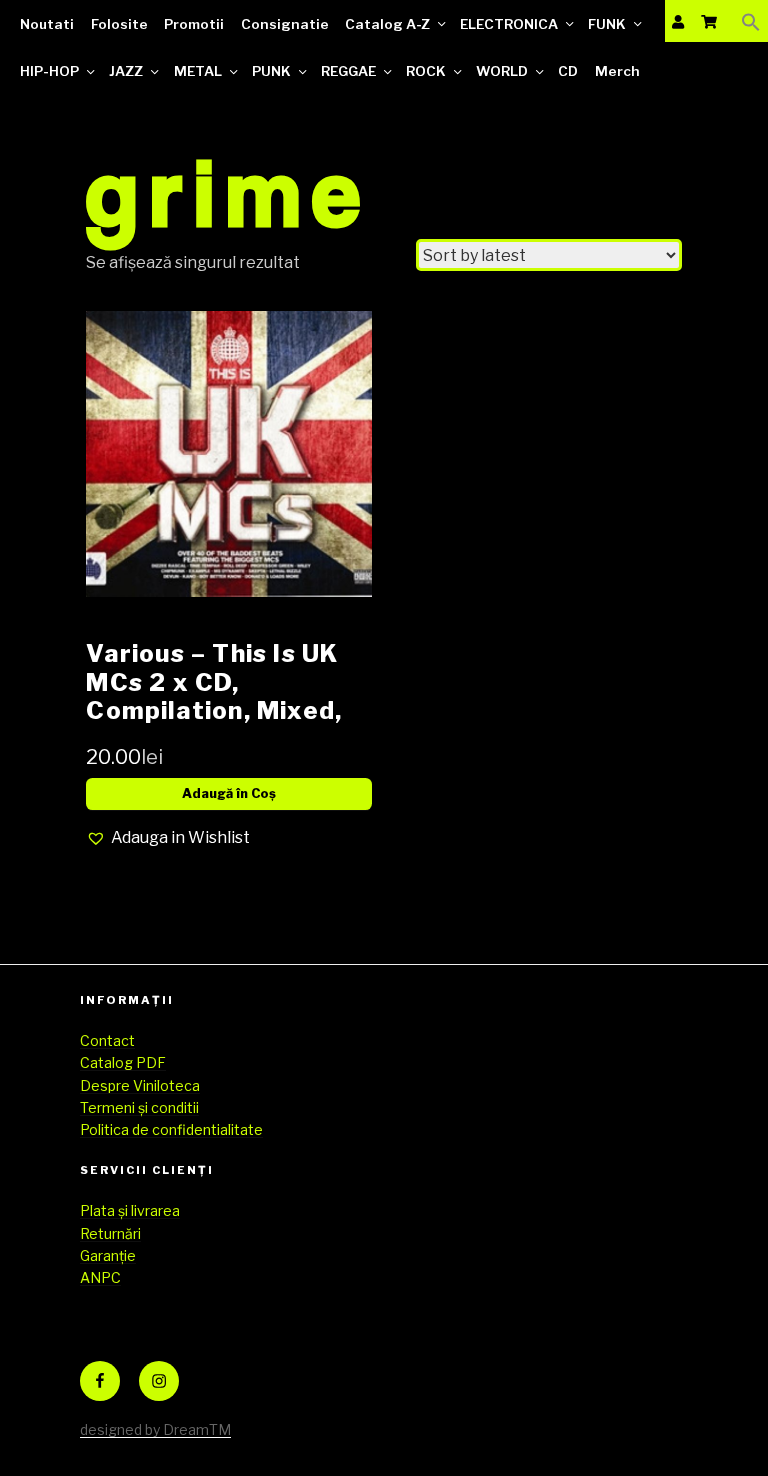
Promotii (194, 24)
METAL (198, 71)
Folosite (119, 24)
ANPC (100, 1277)
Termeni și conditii (139, 1107)
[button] (751, 21)
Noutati (47, 24)
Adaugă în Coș (229, 793)
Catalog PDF (123, 1062)
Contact (107, 1040)
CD (568, 71)
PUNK (271, 71)
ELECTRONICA (509, 24)
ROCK (426, 71)
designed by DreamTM (155, 1429)
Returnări (110, 1233)
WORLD (502, 71)
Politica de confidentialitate (171, 1129)
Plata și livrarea (130, 1210)
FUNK (607, 24)
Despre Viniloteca (140, 1085)
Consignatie (285, 24)
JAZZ (126, 71)
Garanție (108, 1255)
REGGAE (348, 71)
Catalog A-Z (387, 24)
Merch (617, 71)
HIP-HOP (49, 71)
